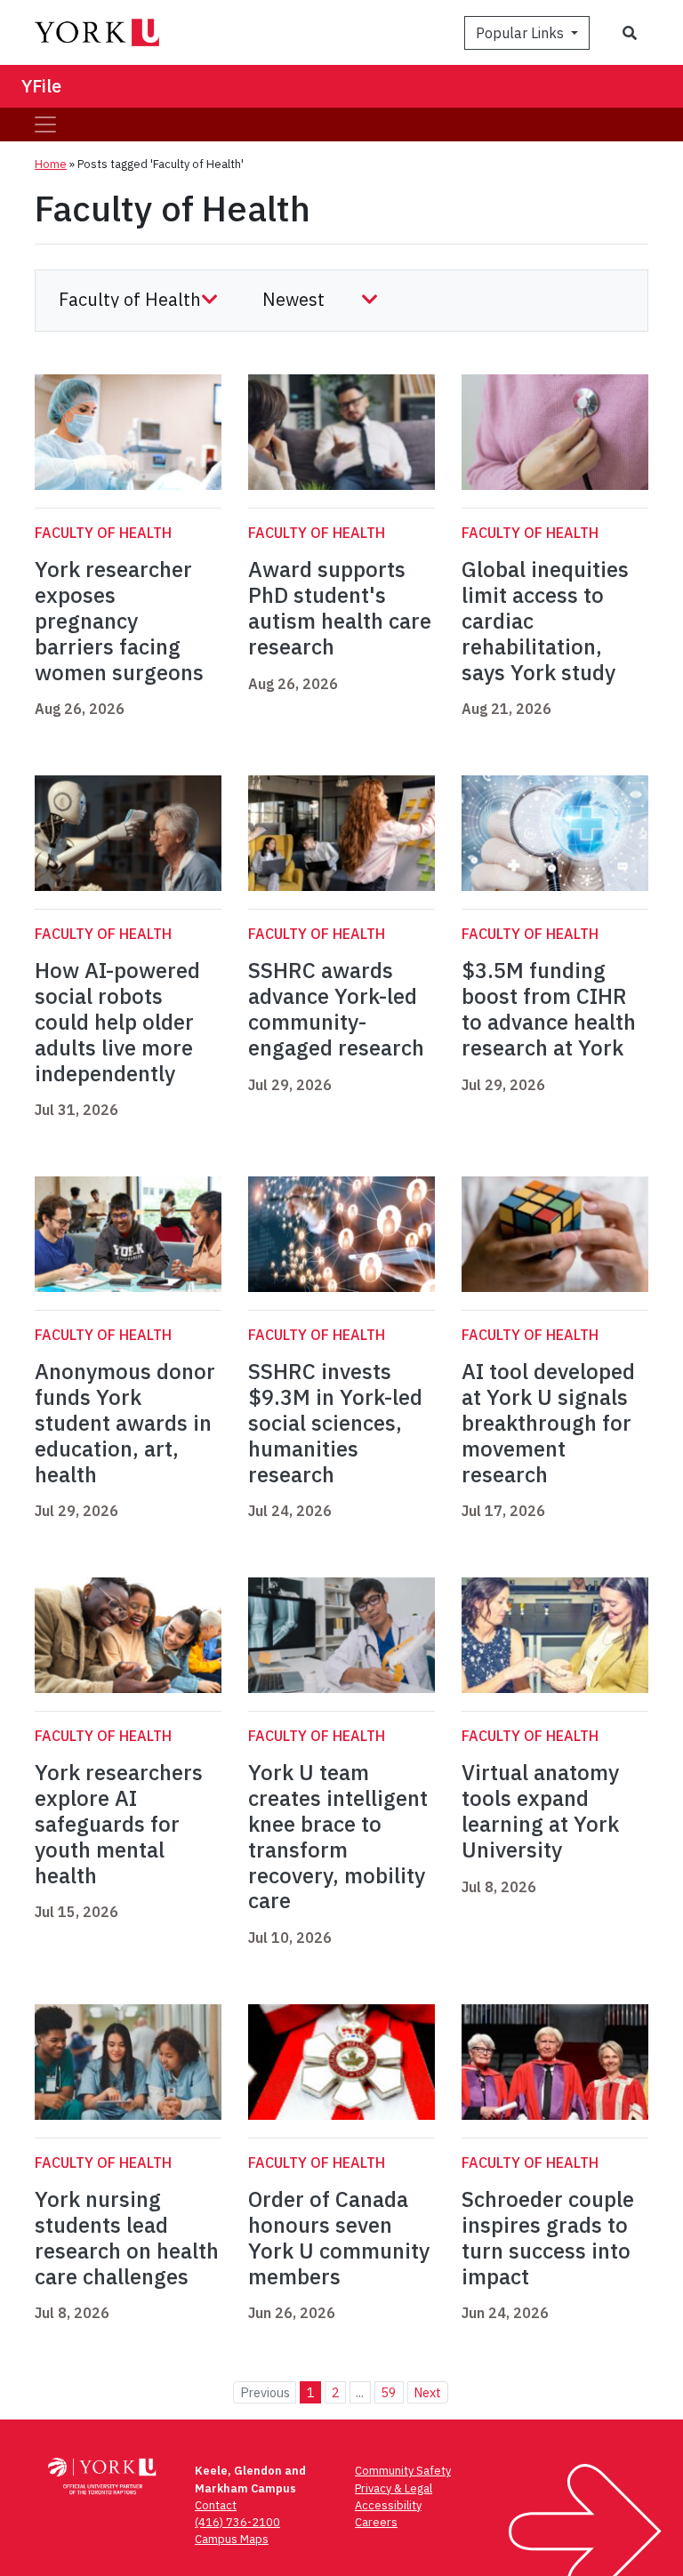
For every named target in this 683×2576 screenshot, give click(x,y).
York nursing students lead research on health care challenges (127, 2237)
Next (427, 2392)
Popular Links (522, 33)
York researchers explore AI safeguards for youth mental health (119, 1823)
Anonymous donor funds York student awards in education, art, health (125, 1422)
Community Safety (403, 2471)
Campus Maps (232, 2539)
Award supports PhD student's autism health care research (340, 607)
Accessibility (388, 2505)
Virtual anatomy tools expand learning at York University (540, 1810)
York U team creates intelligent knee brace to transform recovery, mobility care (338, 1836)
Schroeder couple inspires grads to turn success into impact (548, 2237)
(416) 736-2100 (237, 2522)
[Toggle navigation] (45, 124)
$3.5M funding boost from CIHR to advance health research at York (549, 1008)
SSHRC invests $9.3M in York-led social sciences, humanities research (335, 1422)
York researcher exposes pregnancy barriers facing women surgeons (119, 620)
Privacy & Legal (394, 2488)
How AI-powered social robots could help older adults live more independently (117, 1021)
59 (389, 2392)
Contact (216, 2505)
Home (51, 164)
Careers (376, 2522)
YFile (41, 86)
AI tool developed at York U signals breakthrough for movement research (548, 1422)
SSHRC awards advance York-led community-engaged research (336, 1008)
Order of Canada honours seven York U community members (339, 2237)
